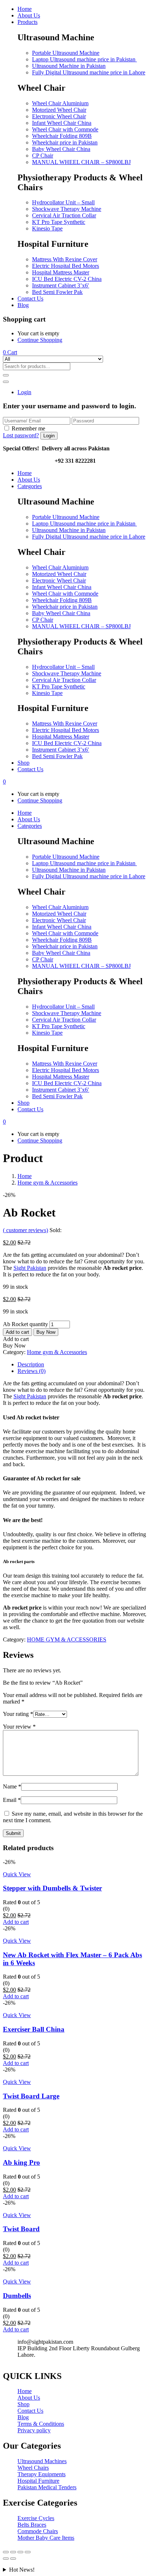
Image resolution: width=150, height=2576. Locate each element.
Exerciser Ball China (34, 2029)
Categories (30, 486)
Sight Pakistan (30, 1268)
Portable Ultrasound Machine (66, 53)
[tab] (82, 1365)
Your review (19, 1727)
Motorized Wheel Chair (59, 110)
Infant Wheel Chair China (62, 123)
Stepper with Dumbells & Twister (52, 1888)
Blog (23, 305)
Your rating (18, 1714)
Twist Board (21, 2229)
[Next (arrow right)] (13, 2559)
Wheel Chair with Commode (65, 129)
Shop (23, 763)
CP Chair (43, 156)
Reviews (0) (31, 1371)
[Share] (13, 2552)
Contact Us (30, 299)
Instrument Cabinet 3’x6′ (61, 285)
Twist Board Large (31, 2096)
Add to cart (17, 1332)
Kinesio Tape (47, 228)
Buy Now (46, 1332)
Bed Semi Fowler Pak (57, 292)
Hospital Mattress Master (61, 272)
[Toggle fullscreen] (20, 2552)
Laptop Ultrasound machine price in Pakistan (84, 59)
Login (24, 392)
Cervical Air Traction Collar (64, 215)
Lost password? (21, 435)
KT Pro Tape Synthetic (59, 222)
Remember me (28, 428)
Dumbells (17, 2296)
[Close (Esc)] (6, 2552)
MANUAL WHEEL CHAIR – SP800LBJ (81, 162)
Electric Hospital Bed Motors (66, 266)
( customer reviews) (25, 1230)
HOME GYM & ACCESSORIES (67, 1639)
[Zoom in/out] (28, 2552)
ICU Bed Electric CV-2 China (67, 279)
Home (25, 9)
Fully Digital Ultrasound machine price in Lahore (89, 72)
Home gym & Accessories (48, 1183)
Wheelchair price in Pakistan (65, 142)
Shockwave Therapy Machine (67, 209)
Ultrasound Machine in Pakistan (69, 66)
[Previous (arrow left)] (6, 2559)
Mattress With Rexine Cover (65, 259)
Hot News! (22, 2570)
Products (27, 22)
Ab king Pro (21, 2162)
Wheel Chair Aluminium (60, 103)
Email (12, 1800)
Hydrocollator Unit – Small (63, 202)
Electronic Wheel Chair (59, 116)
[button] (10, 352)
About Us (29, 15)
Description (31, 1364)
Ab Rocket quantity (25, 1324)
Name (12, 1786)
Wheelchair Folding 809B (62, 136)
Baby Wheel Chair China (61, 149)
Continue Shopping (40, 340)
